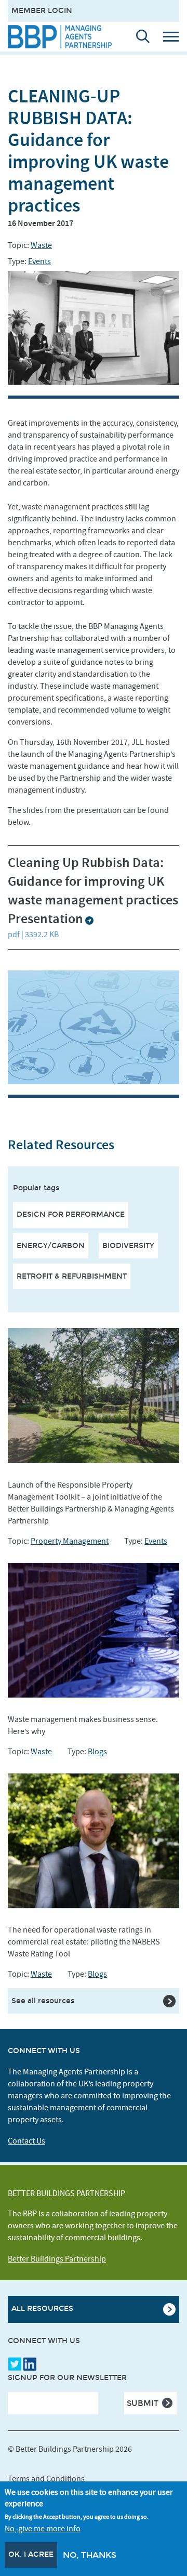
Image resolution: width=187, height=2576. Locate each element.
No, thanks (90, 2555)
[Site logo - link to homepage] (60, 37)
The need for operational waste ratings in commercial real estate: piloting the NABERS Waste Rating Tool (84, 1942)
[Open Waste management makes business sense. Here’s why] (94, 1630)
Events (39, 261)
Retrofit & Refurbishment (72, 1276)
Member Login (42, 11)
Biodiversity (128, 1246)
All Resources (42, 2309)
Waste (41, 245)
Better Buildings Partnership (57, 2259)
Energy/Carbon (51, 1246)
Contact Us (26, 2141)
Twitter (15, 2364)
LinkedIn (30, 2364)
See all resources (43, 2001)
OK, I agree (31, 2554)
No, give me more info (43, 2529)
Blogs (97, 1752)
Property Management (70, 1541)
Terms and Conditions (46, 2479)
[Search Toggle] (138, 36)
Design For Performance (71, 1214)
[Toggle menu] (175, 36)
